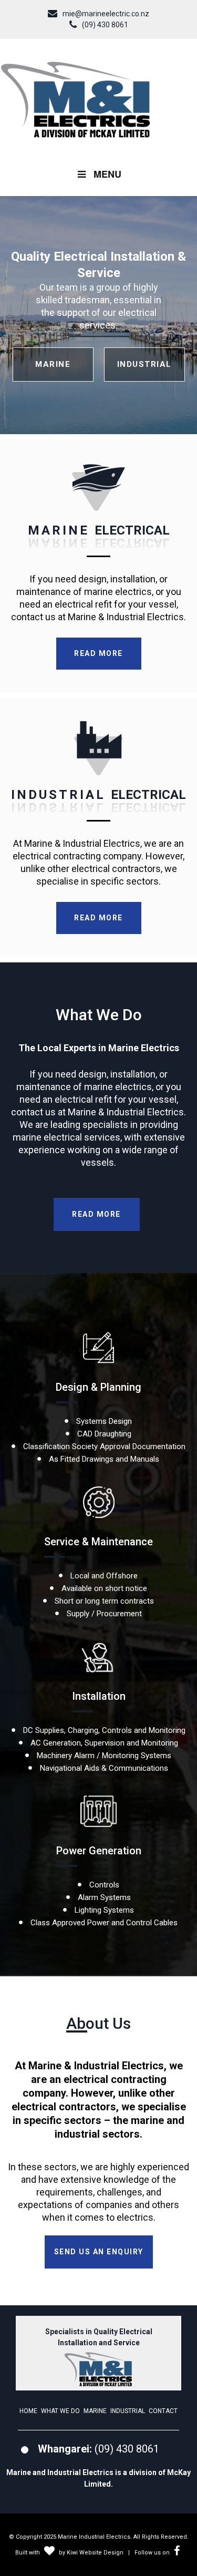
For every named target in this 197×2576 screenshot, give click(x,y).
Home (28, 2411)
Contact (163, 2411)
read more (98, 653)
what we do (60, 2411)
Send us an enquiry (99, 2252)
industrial (144, 364)
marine (53, 364)
